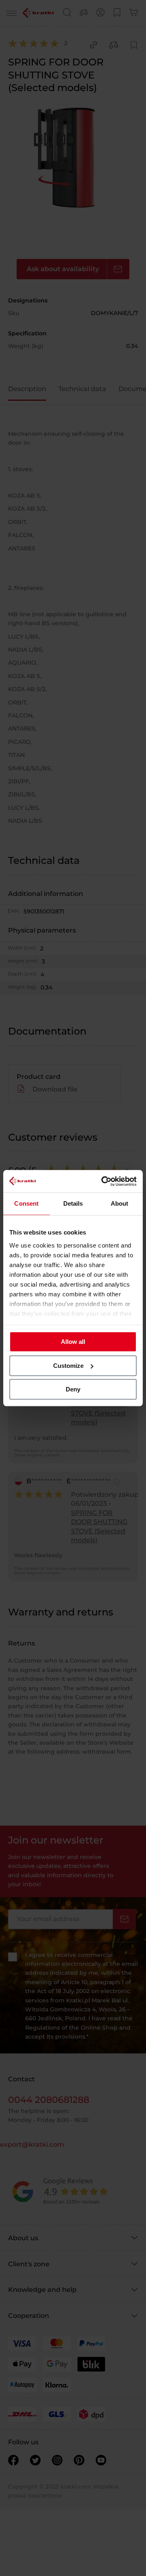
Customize (68, 1366)
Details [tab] (73, 1203)
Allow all (73, 1342)
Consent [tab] (26, 1203)
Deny (73, 1389)
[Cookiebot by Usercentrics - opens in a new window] (103, 1181)
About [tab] (120, 1203)
